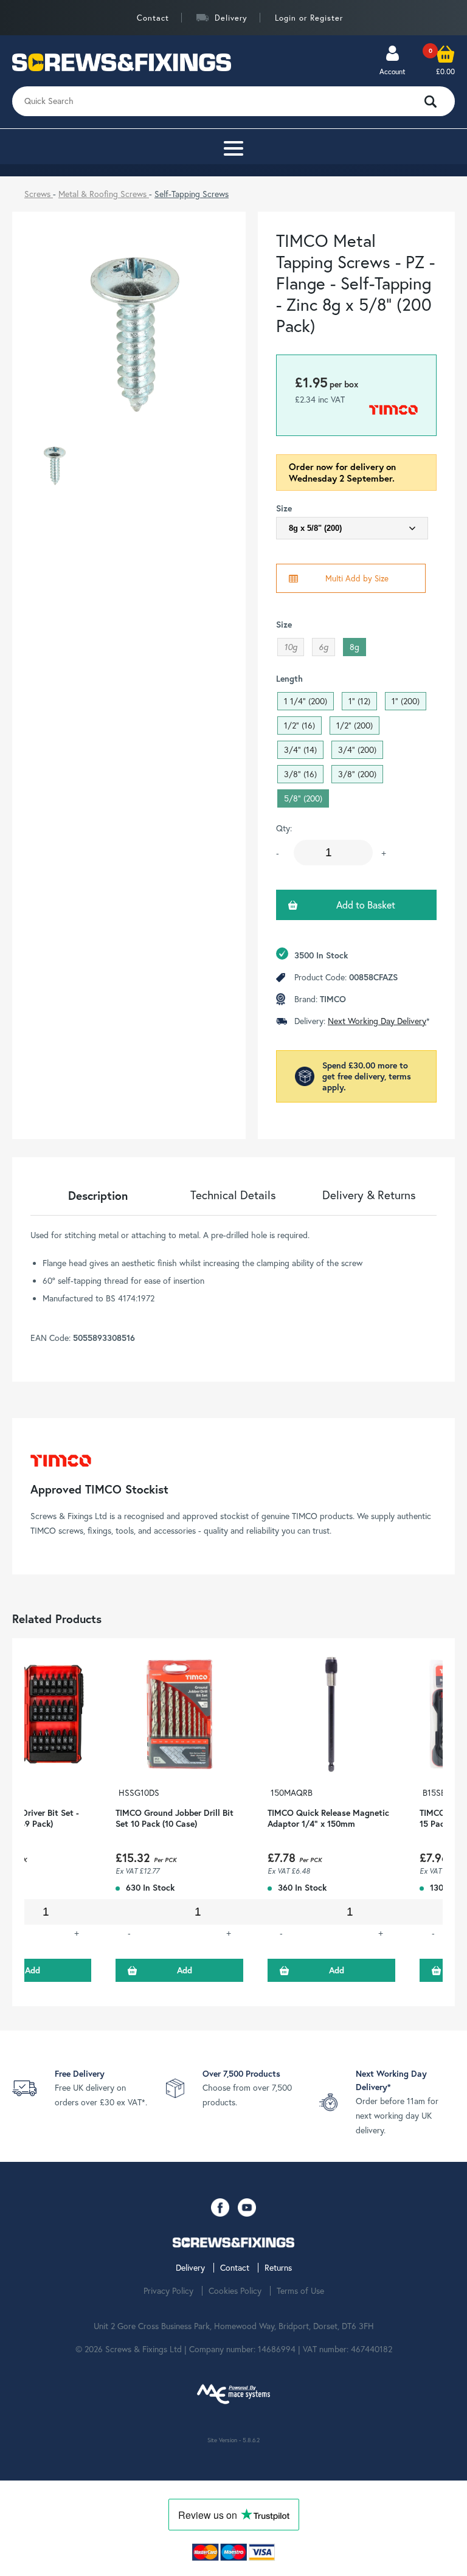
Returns (278, 2268)
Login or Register (309, 18)
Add (185, 1970)
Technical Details (233, 1195)
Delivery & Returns (369, 1195)
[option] (179, 1822)
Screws (39, 194)
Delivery (231, 18)
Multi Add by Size (357, 578)
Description (98, 1195)
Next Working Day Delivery (377, 1021)
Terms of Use (300, 2291)
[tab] (98, 1195)
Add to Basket (366, 905)
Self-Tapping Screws (192, 194)
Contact (153, 18)
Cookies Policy (235, 2291)
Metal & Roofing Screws (104, 194)
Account (393, 71)
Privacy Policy (168, 2291)
